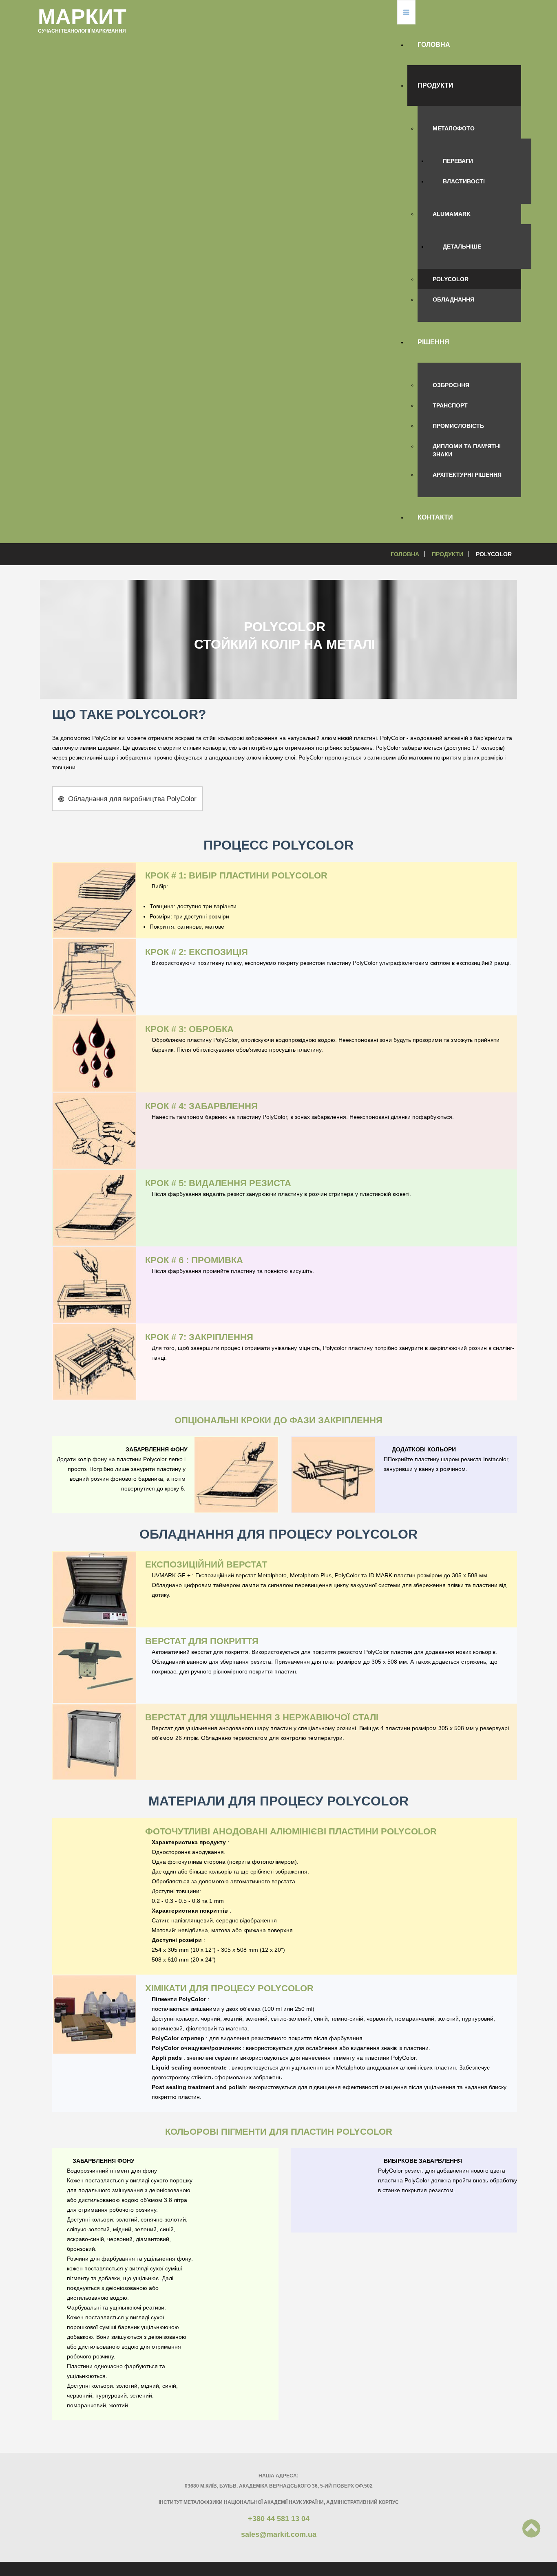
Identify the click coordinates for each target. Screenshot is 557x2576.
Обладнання (453, 299)
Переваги (458, 161)
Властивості (464, 181)
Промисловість (458, 426)
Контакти (435, 517)
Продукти (435, 85)
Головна (434, 45)
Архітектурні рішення (467, 475)
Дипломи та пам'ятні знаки (467, 450)
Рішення (433, 342)
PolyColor (451, 279)
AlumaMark (452, 214)
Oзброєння (451, 385)
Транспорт (450, 405)
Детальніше (462, 247)
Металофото (454, 128)
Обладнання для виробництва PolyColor (131, 799)
